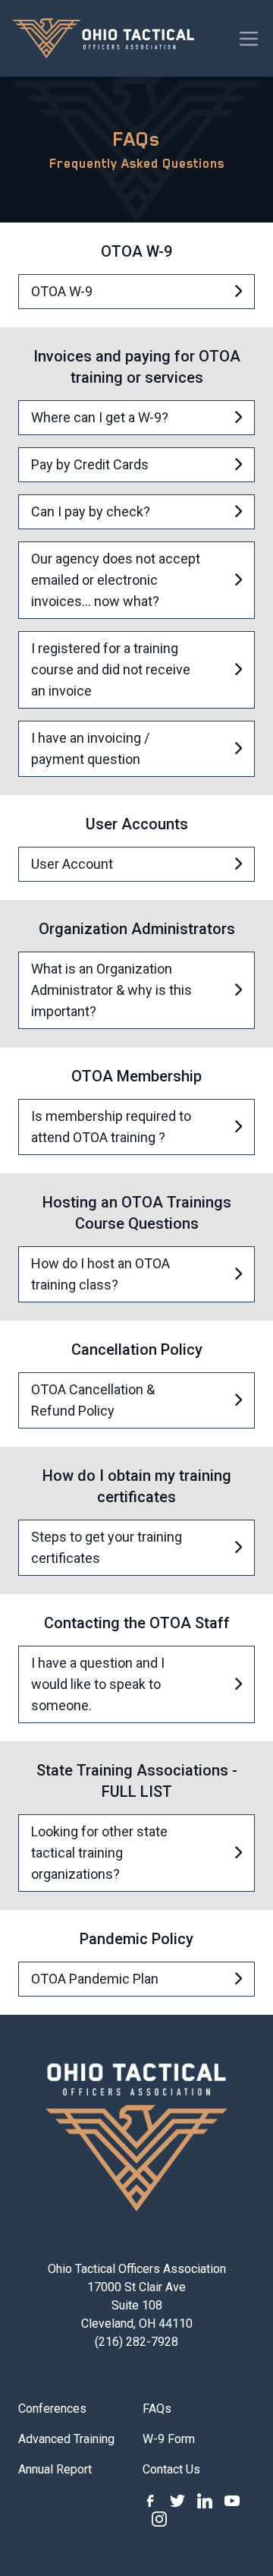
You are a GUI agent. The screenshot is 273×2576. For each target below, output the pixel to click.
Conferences (52, 2409)
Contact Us (171, 2469)
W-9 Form (169, 2439)
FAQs (157, 2409)
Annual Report (55, 2469)
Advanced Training (66, 2439)
